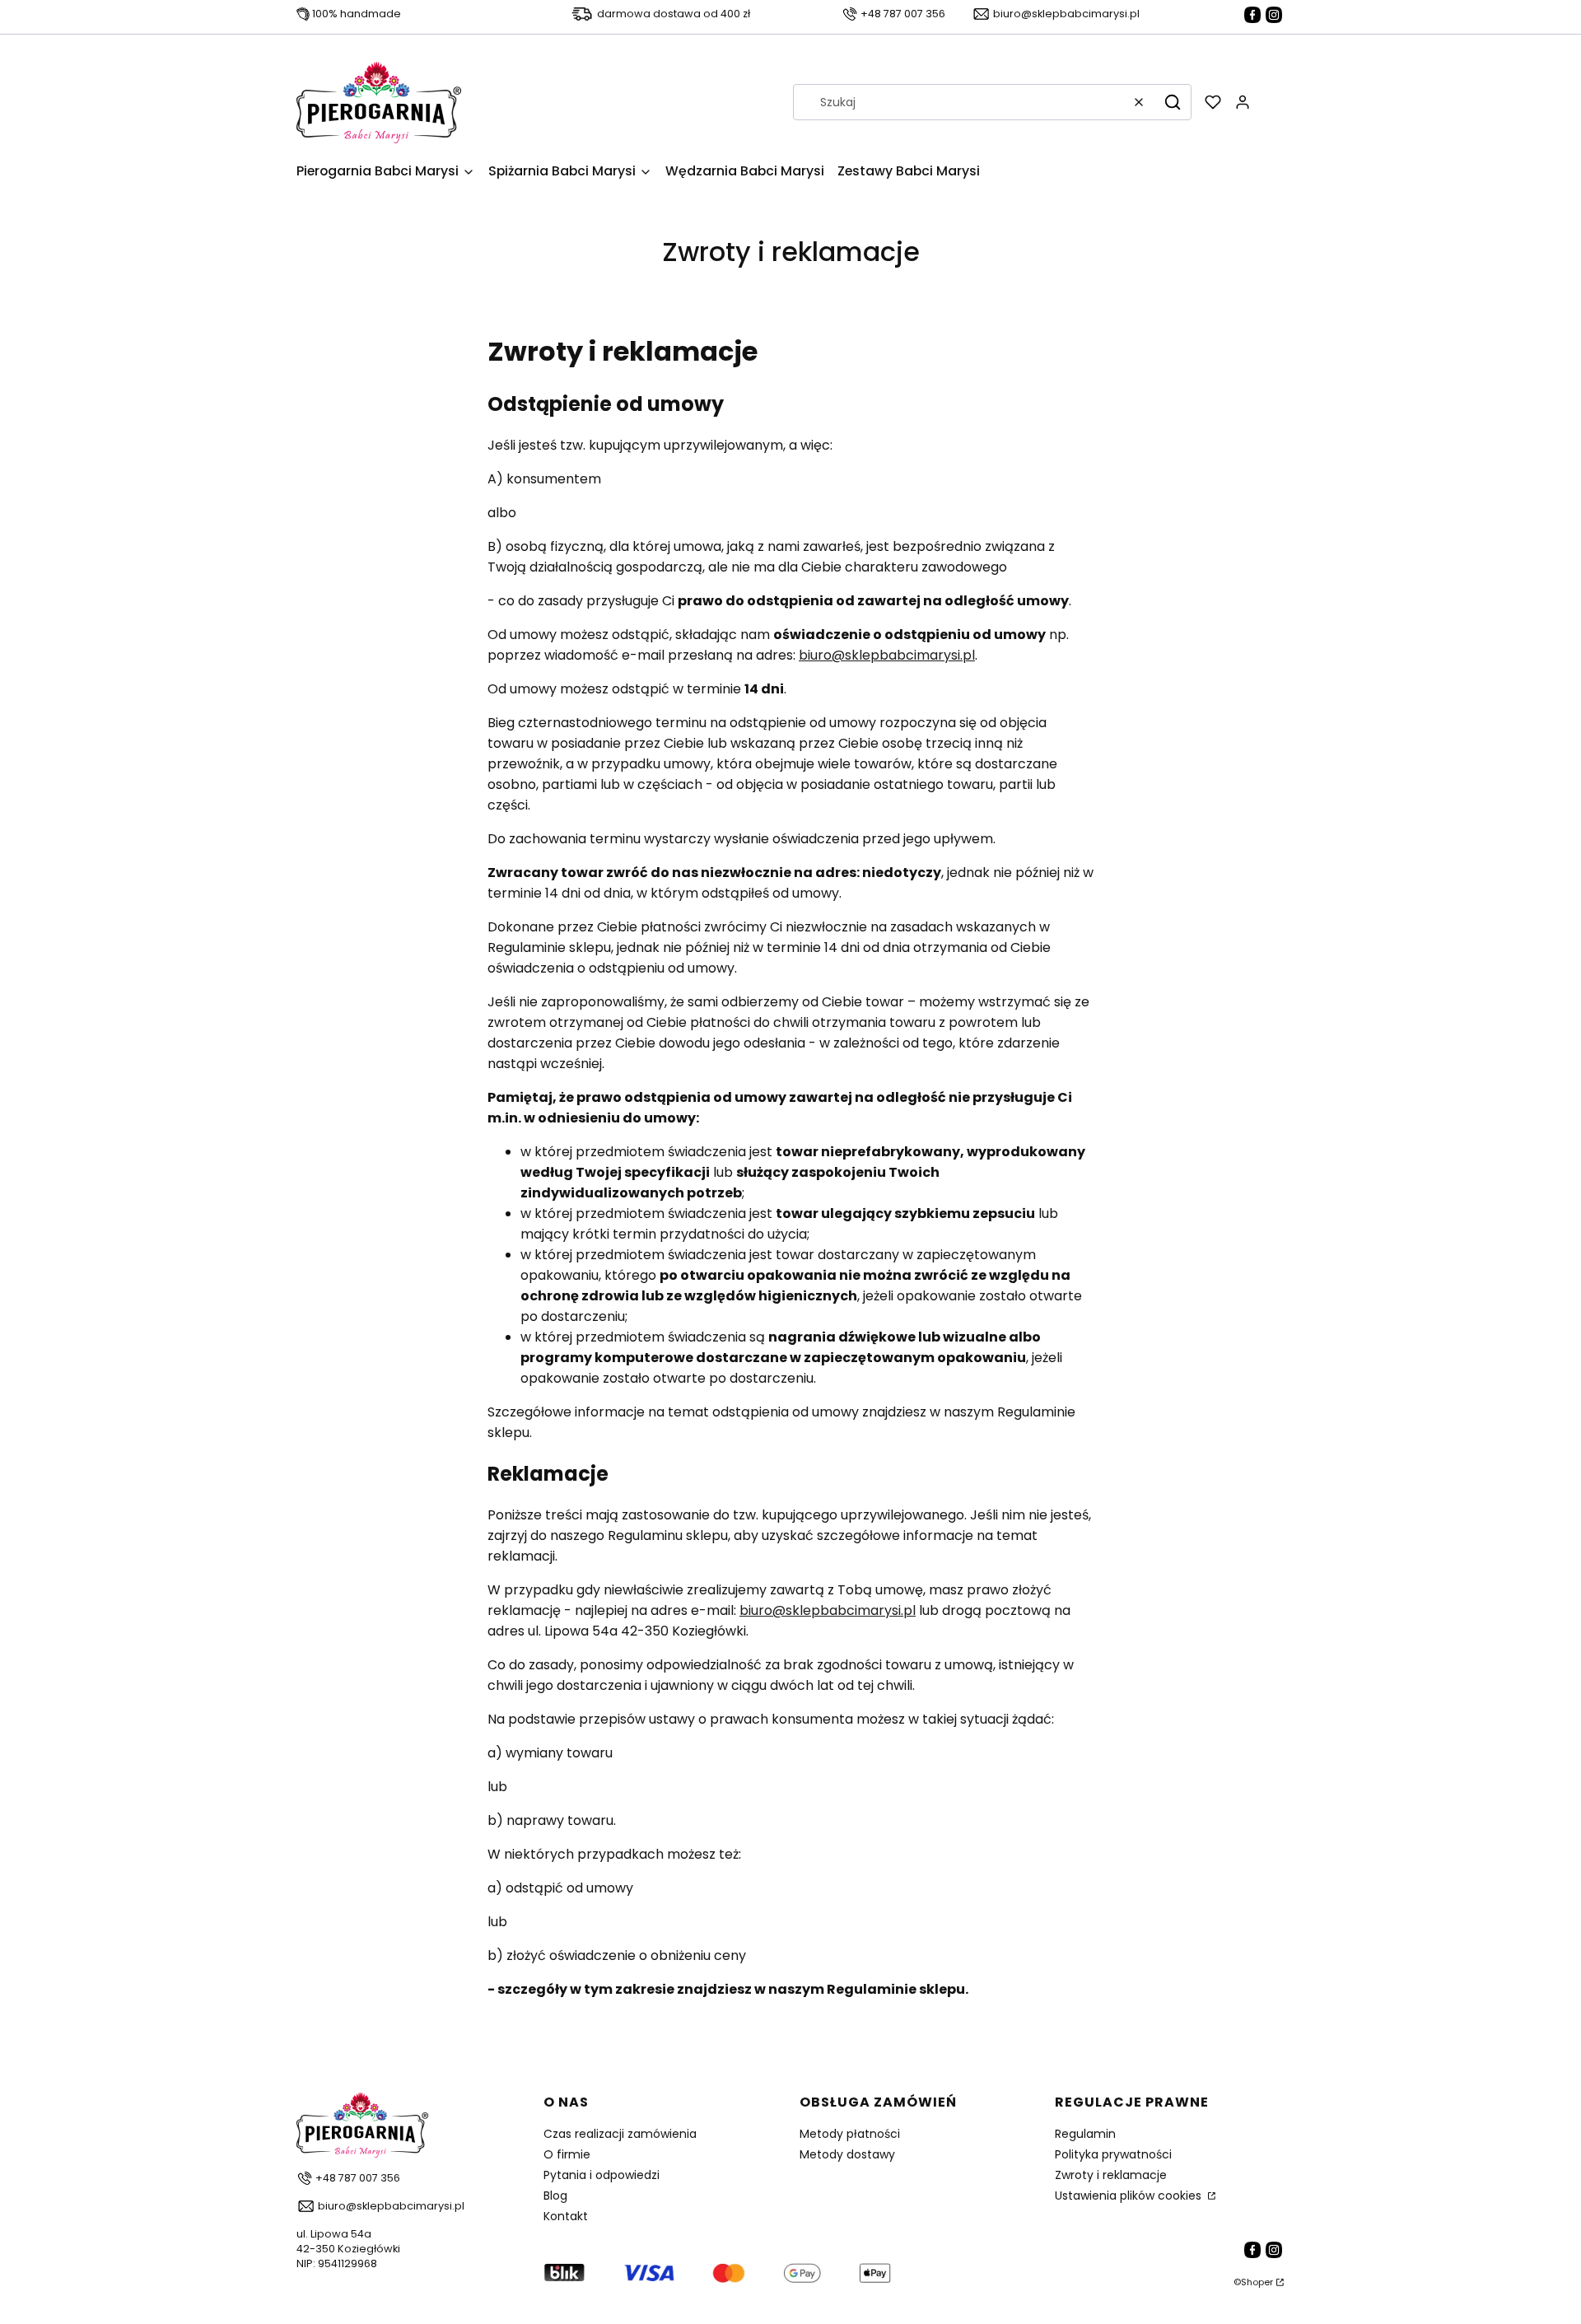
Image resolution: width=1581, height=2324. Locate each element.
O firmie (567, 2154)
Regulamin (1085, 2134)
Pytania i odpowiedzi (602, 2175)
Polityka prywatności (1113, 2154)
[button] (1173, 102)
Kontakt (566, 2216)
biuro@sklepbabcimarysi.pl (887, 655)
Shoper (1257, 2282)
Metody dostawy (847, 2154)
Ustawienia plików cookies (1130, 2196)
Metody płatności (850, 2134)
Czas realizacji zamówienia (620, 2134)
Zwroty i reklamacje (1111, 2175)
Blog (555, 2196)
